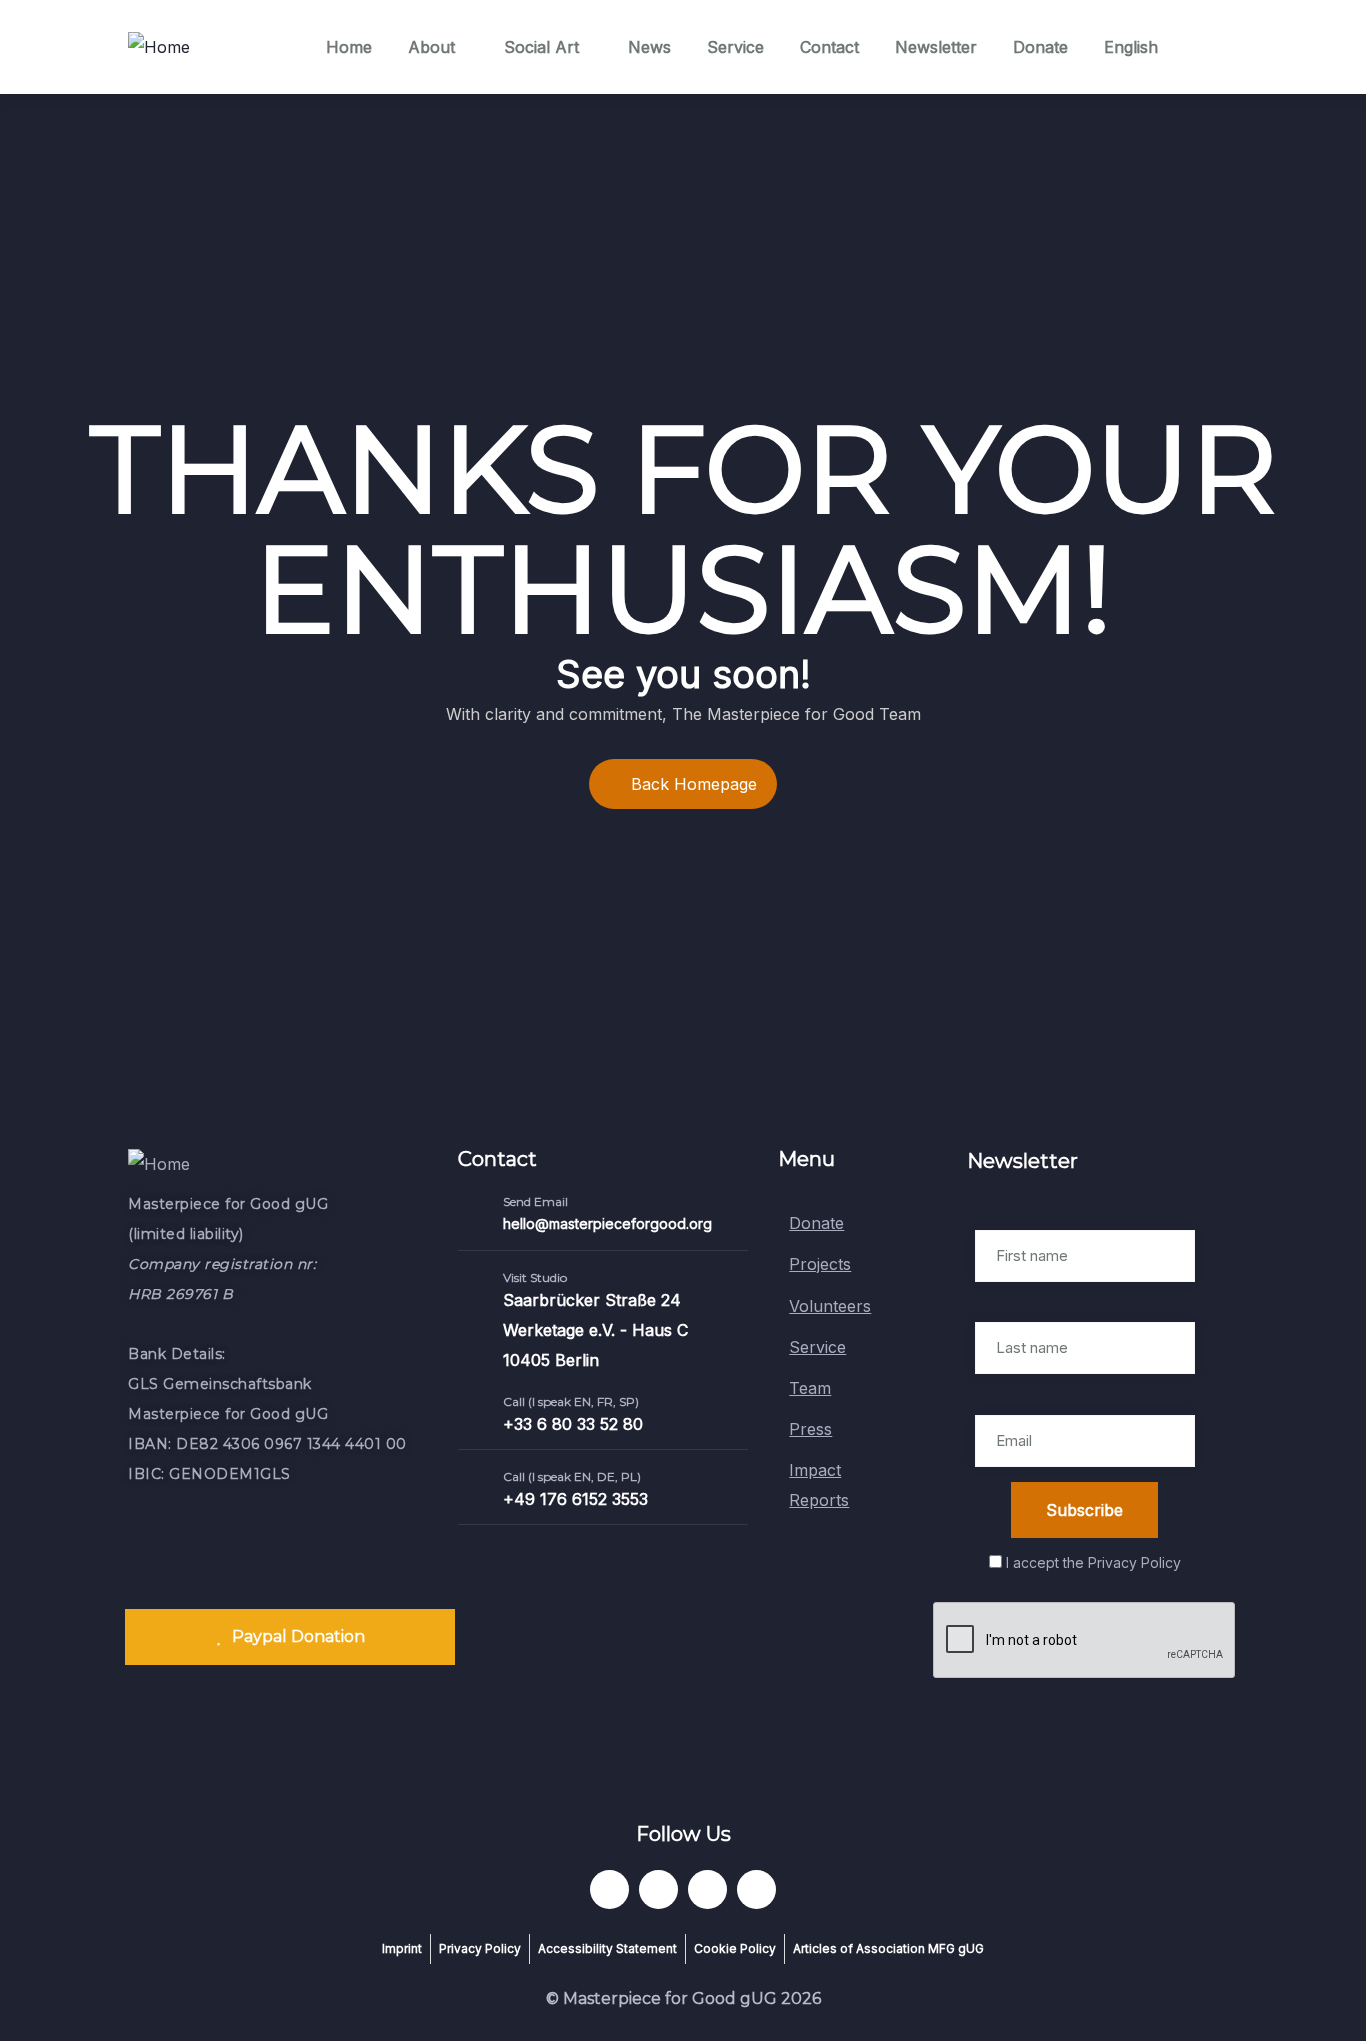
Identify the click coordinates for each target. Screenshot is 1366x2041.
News (649, 47)
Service (735, 47)
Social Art (541, 47)
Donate (1040, 47)
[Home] (159, 47)
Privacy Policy (1134, 1562)
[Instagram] (756, 1889)
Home (349, 47)
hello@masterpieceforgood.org (607, 1223)
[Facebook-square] (658, 1889)
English (1131, 47)
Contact (829, 47)
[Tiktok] (707, 1889)
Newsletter (936, 47)
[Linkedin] (609, 1889)
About (431, 47)
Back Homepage (694, 784)
